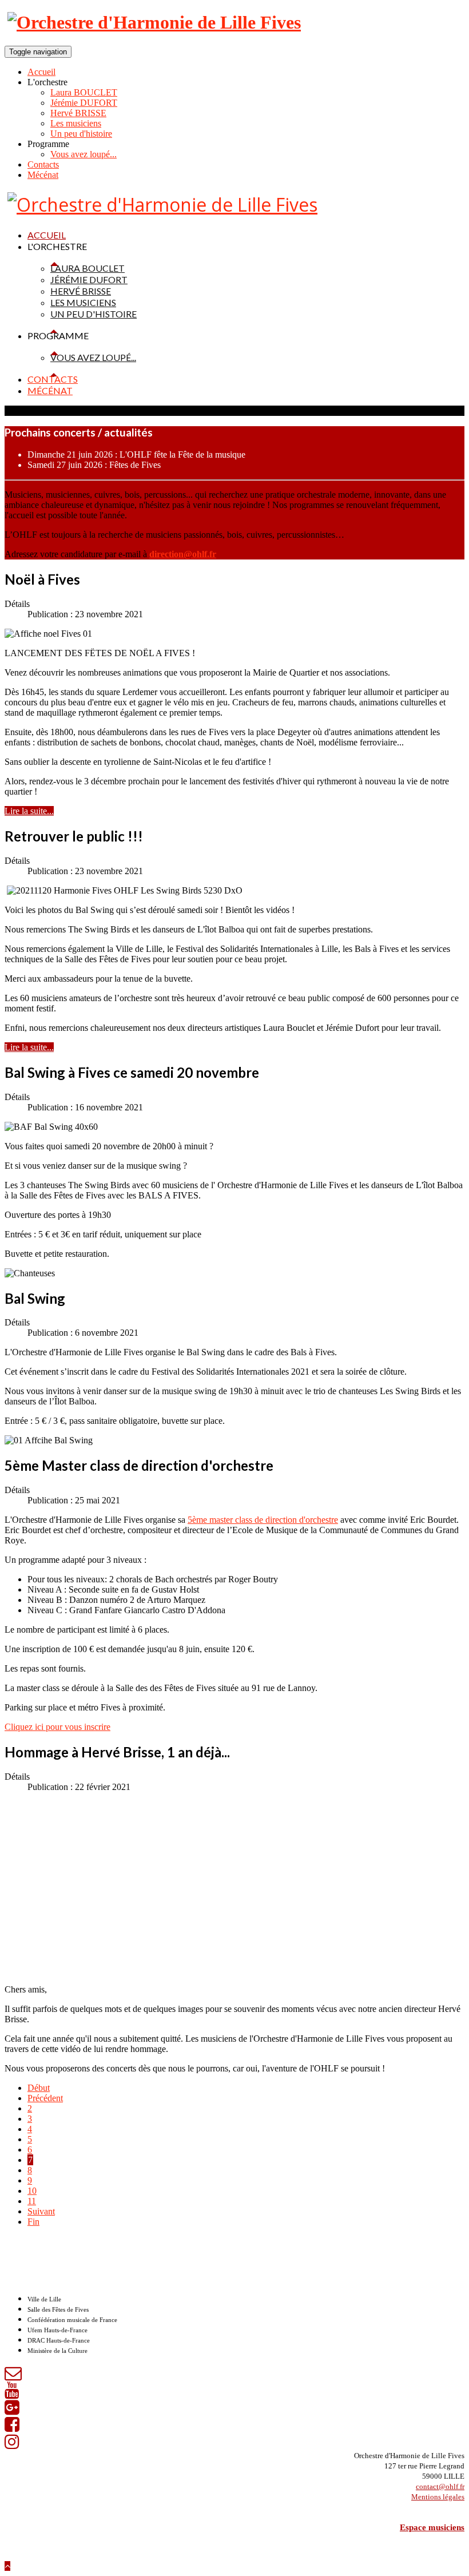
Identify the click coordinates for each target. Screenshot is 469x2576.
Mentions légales (438, 2497)
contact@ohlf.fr (440, 2486)
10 (32, 2191)
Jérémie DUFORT (84, 103)
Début (39, 2088)
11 (32, 2201)
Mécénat (43, 175)
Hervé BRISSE (78, 113)
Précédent (45, 2098)
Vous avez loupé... (84, 154)
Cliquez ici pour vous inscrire (57, 1727)
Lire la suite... (29, 811)
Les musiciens (76, 123)
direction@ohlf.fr (183, 554)
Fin (33, 2222)
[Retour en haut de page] (7, 2566)
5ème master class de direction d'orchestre (263, 1520)
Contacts (43, 164)
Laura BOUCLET (84, 92)
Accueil (41, 72)
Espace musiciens (432, 2527)
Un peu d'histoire (81, 134)
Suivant (41, 2211)
